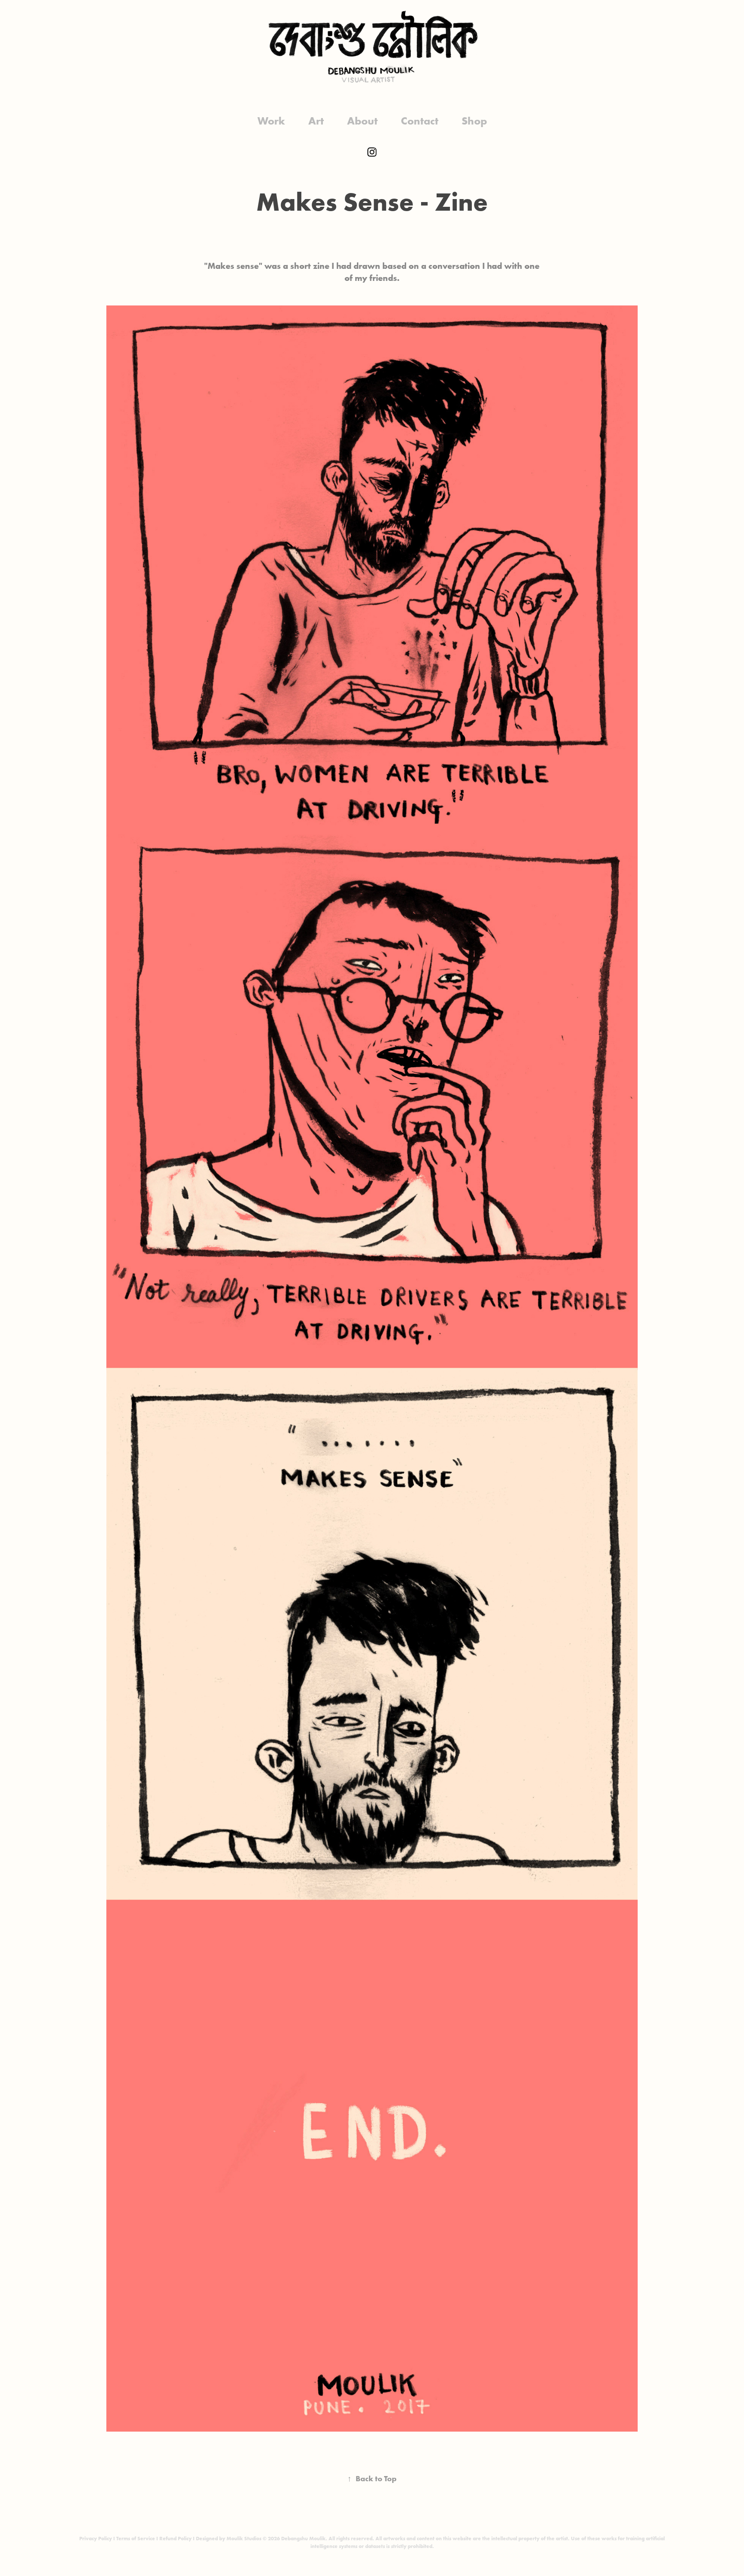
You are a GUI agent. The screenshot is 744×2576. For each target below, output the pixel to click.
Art (316, 121)
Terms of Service (136, 2538)
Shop (474, 121)
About (362, 121)
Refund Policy (175, 2538)
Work (271, 121)
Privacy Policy (96, 2538)
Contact (420, 121)
